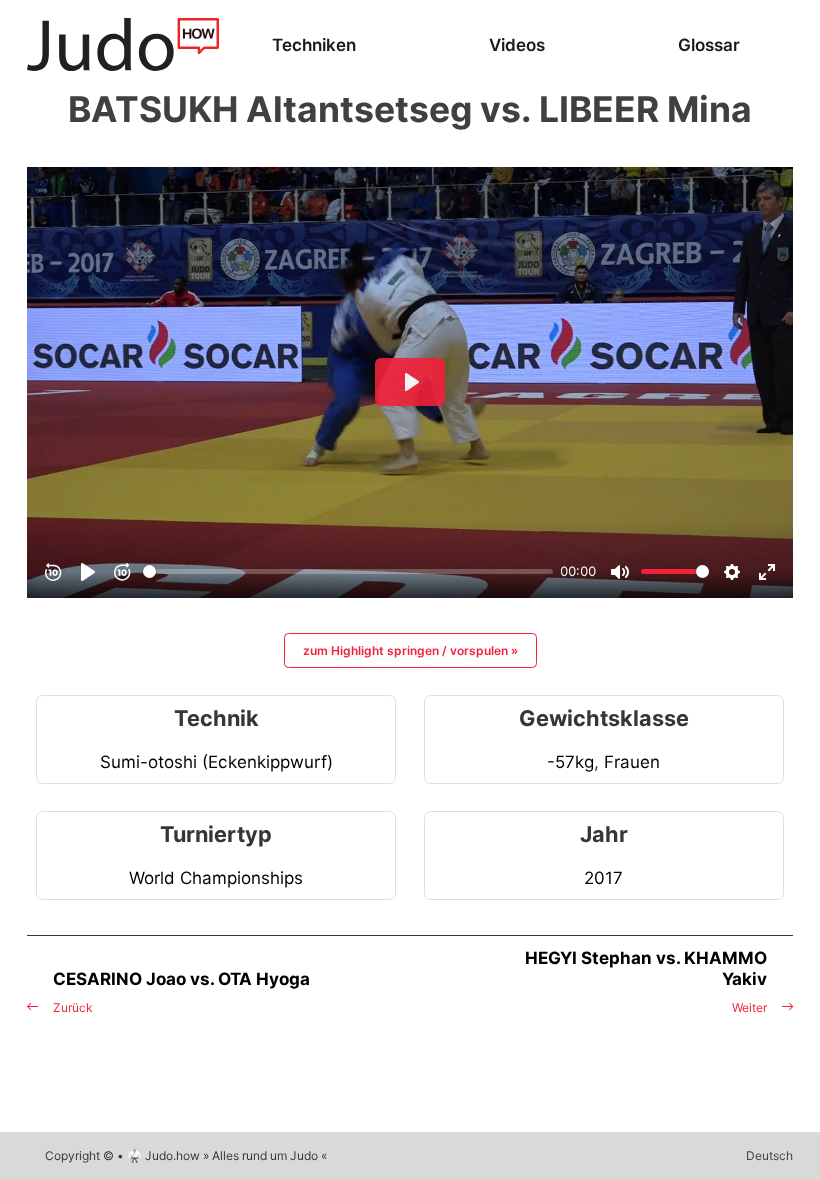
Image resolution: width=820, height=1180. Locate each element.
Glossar (709, 44)
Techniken (314, 44)
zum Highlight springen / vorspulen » (410, 650)
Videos (517, 44)
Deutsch (769, 1155)
